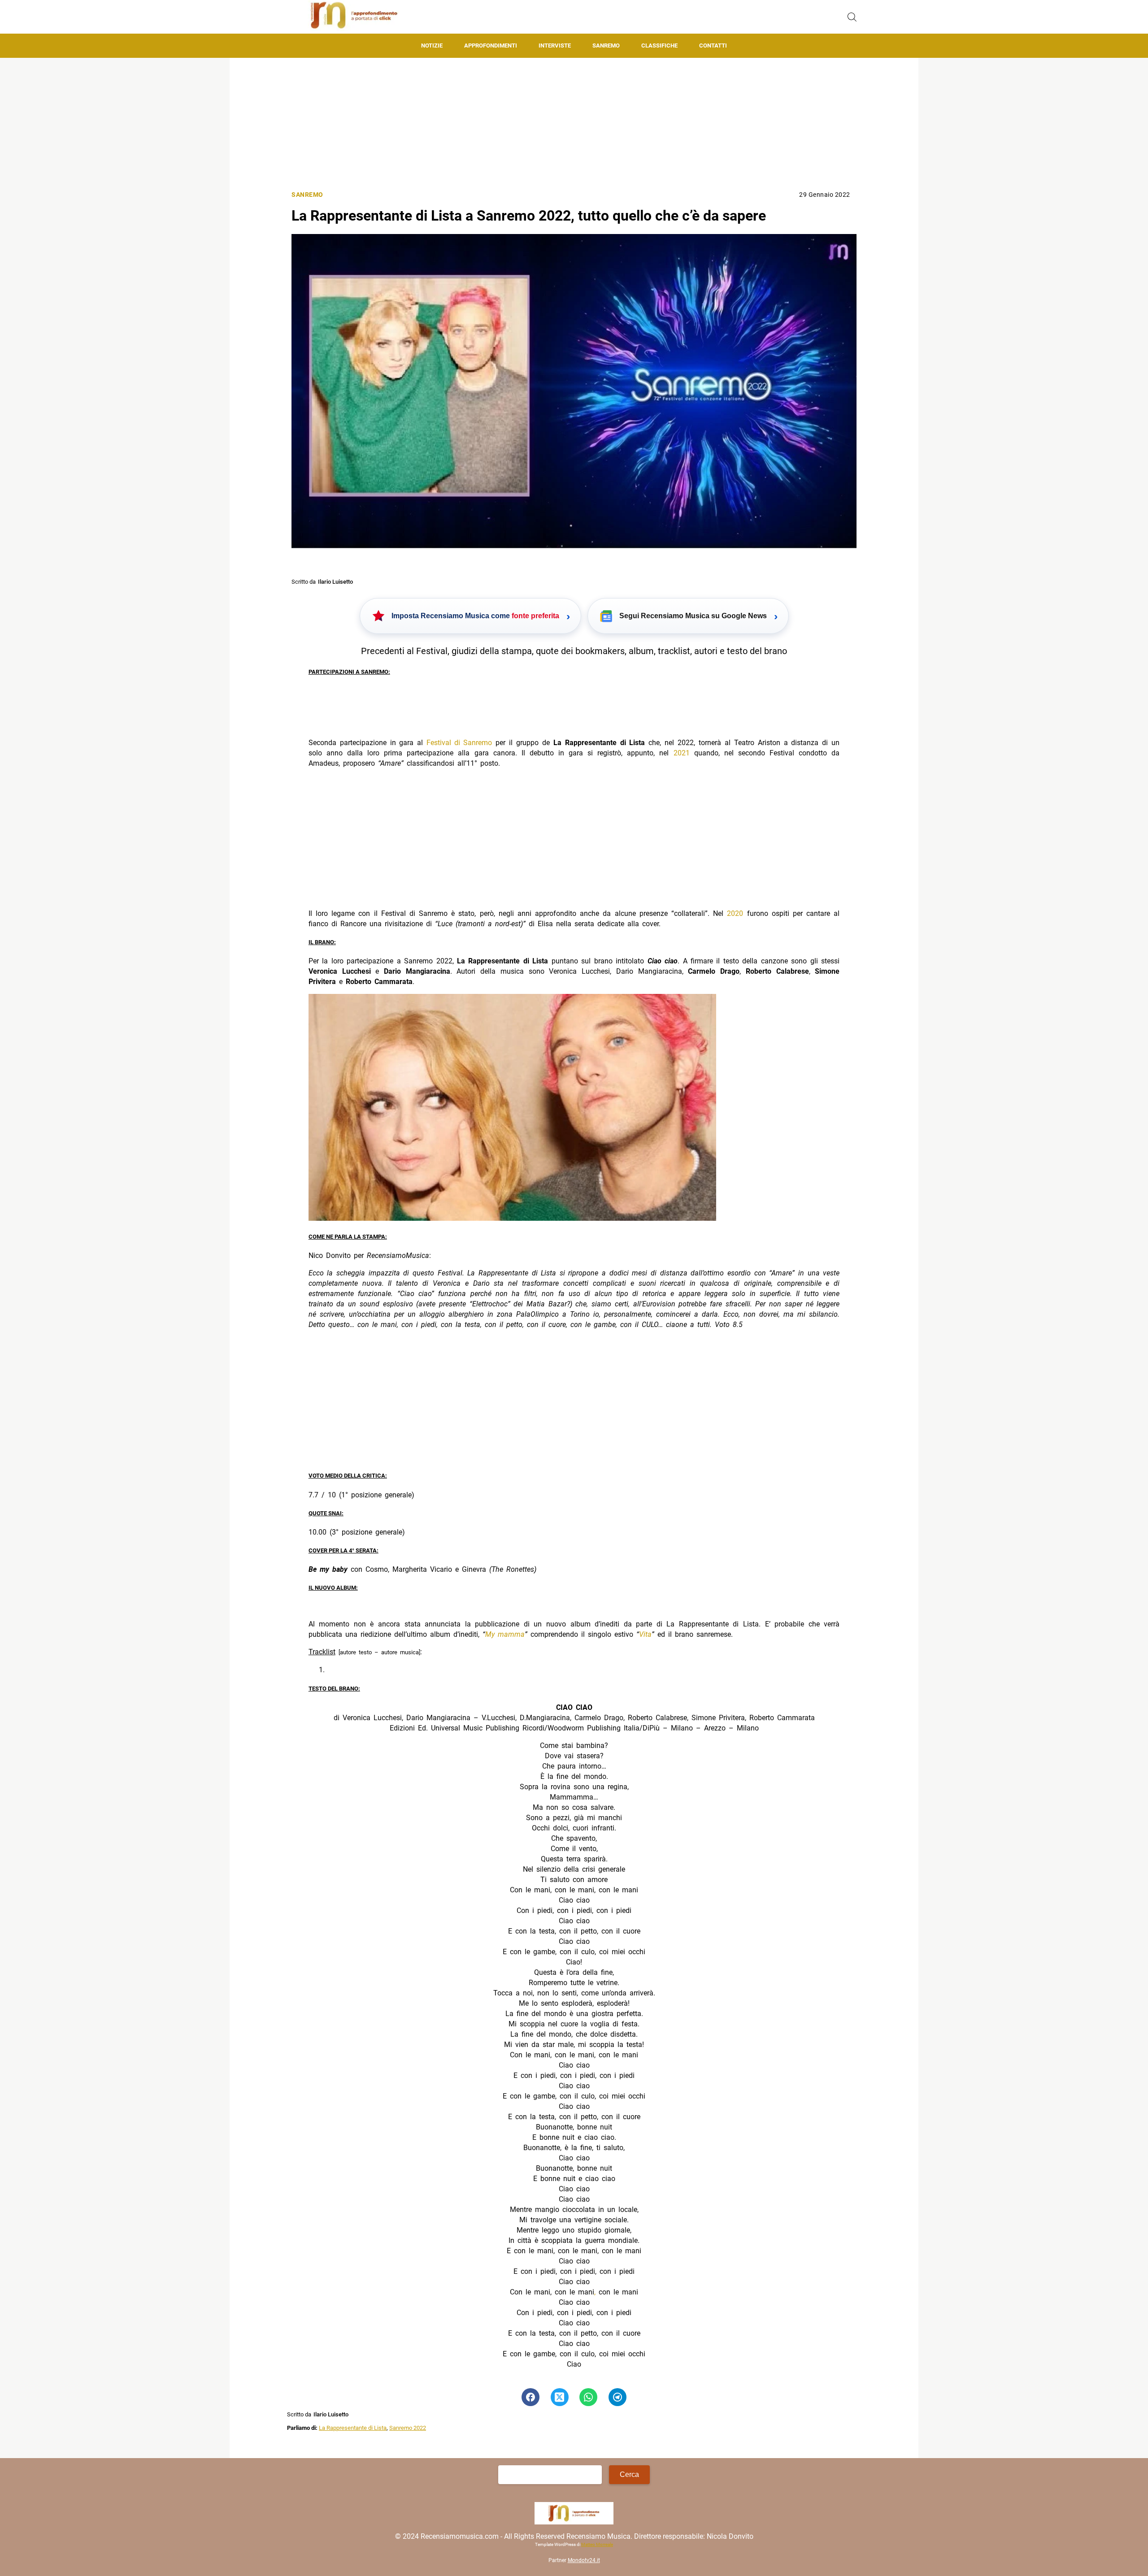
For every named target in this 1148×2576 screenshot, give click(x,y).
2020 (735, 913)
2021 (682, 753)
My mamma (505, 1634)
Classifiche (659, 46)
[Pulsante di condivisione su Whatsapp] (588, 2397)
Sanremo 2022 (408, 2428)
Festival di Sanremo (459, 743)
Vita (645, 1634)
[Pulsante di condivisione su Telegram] (617, 2397)
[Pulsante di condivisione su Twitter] (560, 2397)
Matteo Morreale (597, 2544)
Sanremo (606, 46)
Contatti (713, 46)
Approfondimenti (491, 46)
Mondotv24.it (584, 2560)
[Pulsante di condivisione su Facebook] (531, 2397)
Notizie (432, 46)
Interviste (555, 46)
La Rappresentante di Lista (353, 2428)
